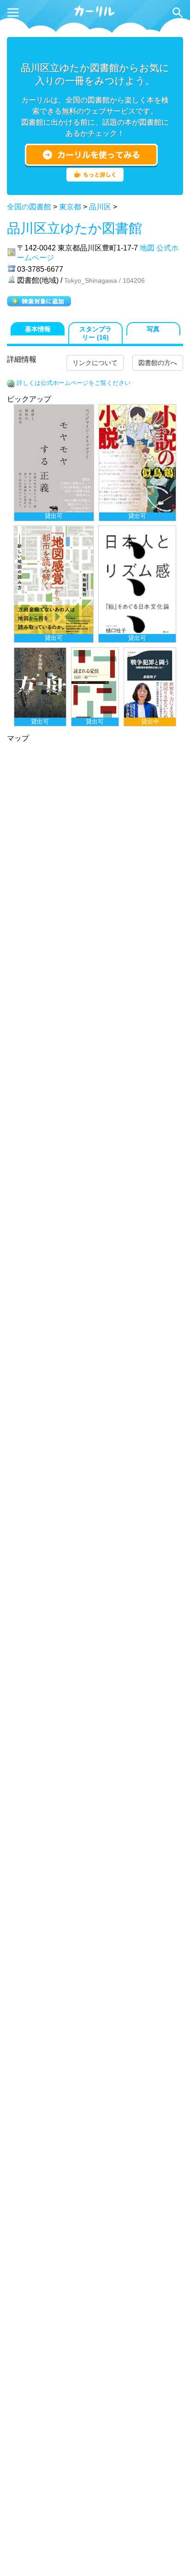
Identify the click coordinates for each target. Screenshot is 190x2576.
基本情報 (38, 329)
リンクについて (95, 363)
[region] (95, 565)
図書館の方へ (158, 363)
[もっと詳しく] (95, 179)
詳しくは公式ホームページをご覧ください (74, 383)
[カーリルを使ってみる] (91, 155)
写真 (153, 329)
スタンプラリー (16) (95, 333)
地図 (147, 248)
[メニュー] (13, 12)
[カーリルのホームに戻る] (95, 15)
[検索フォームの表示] (178, 12)
